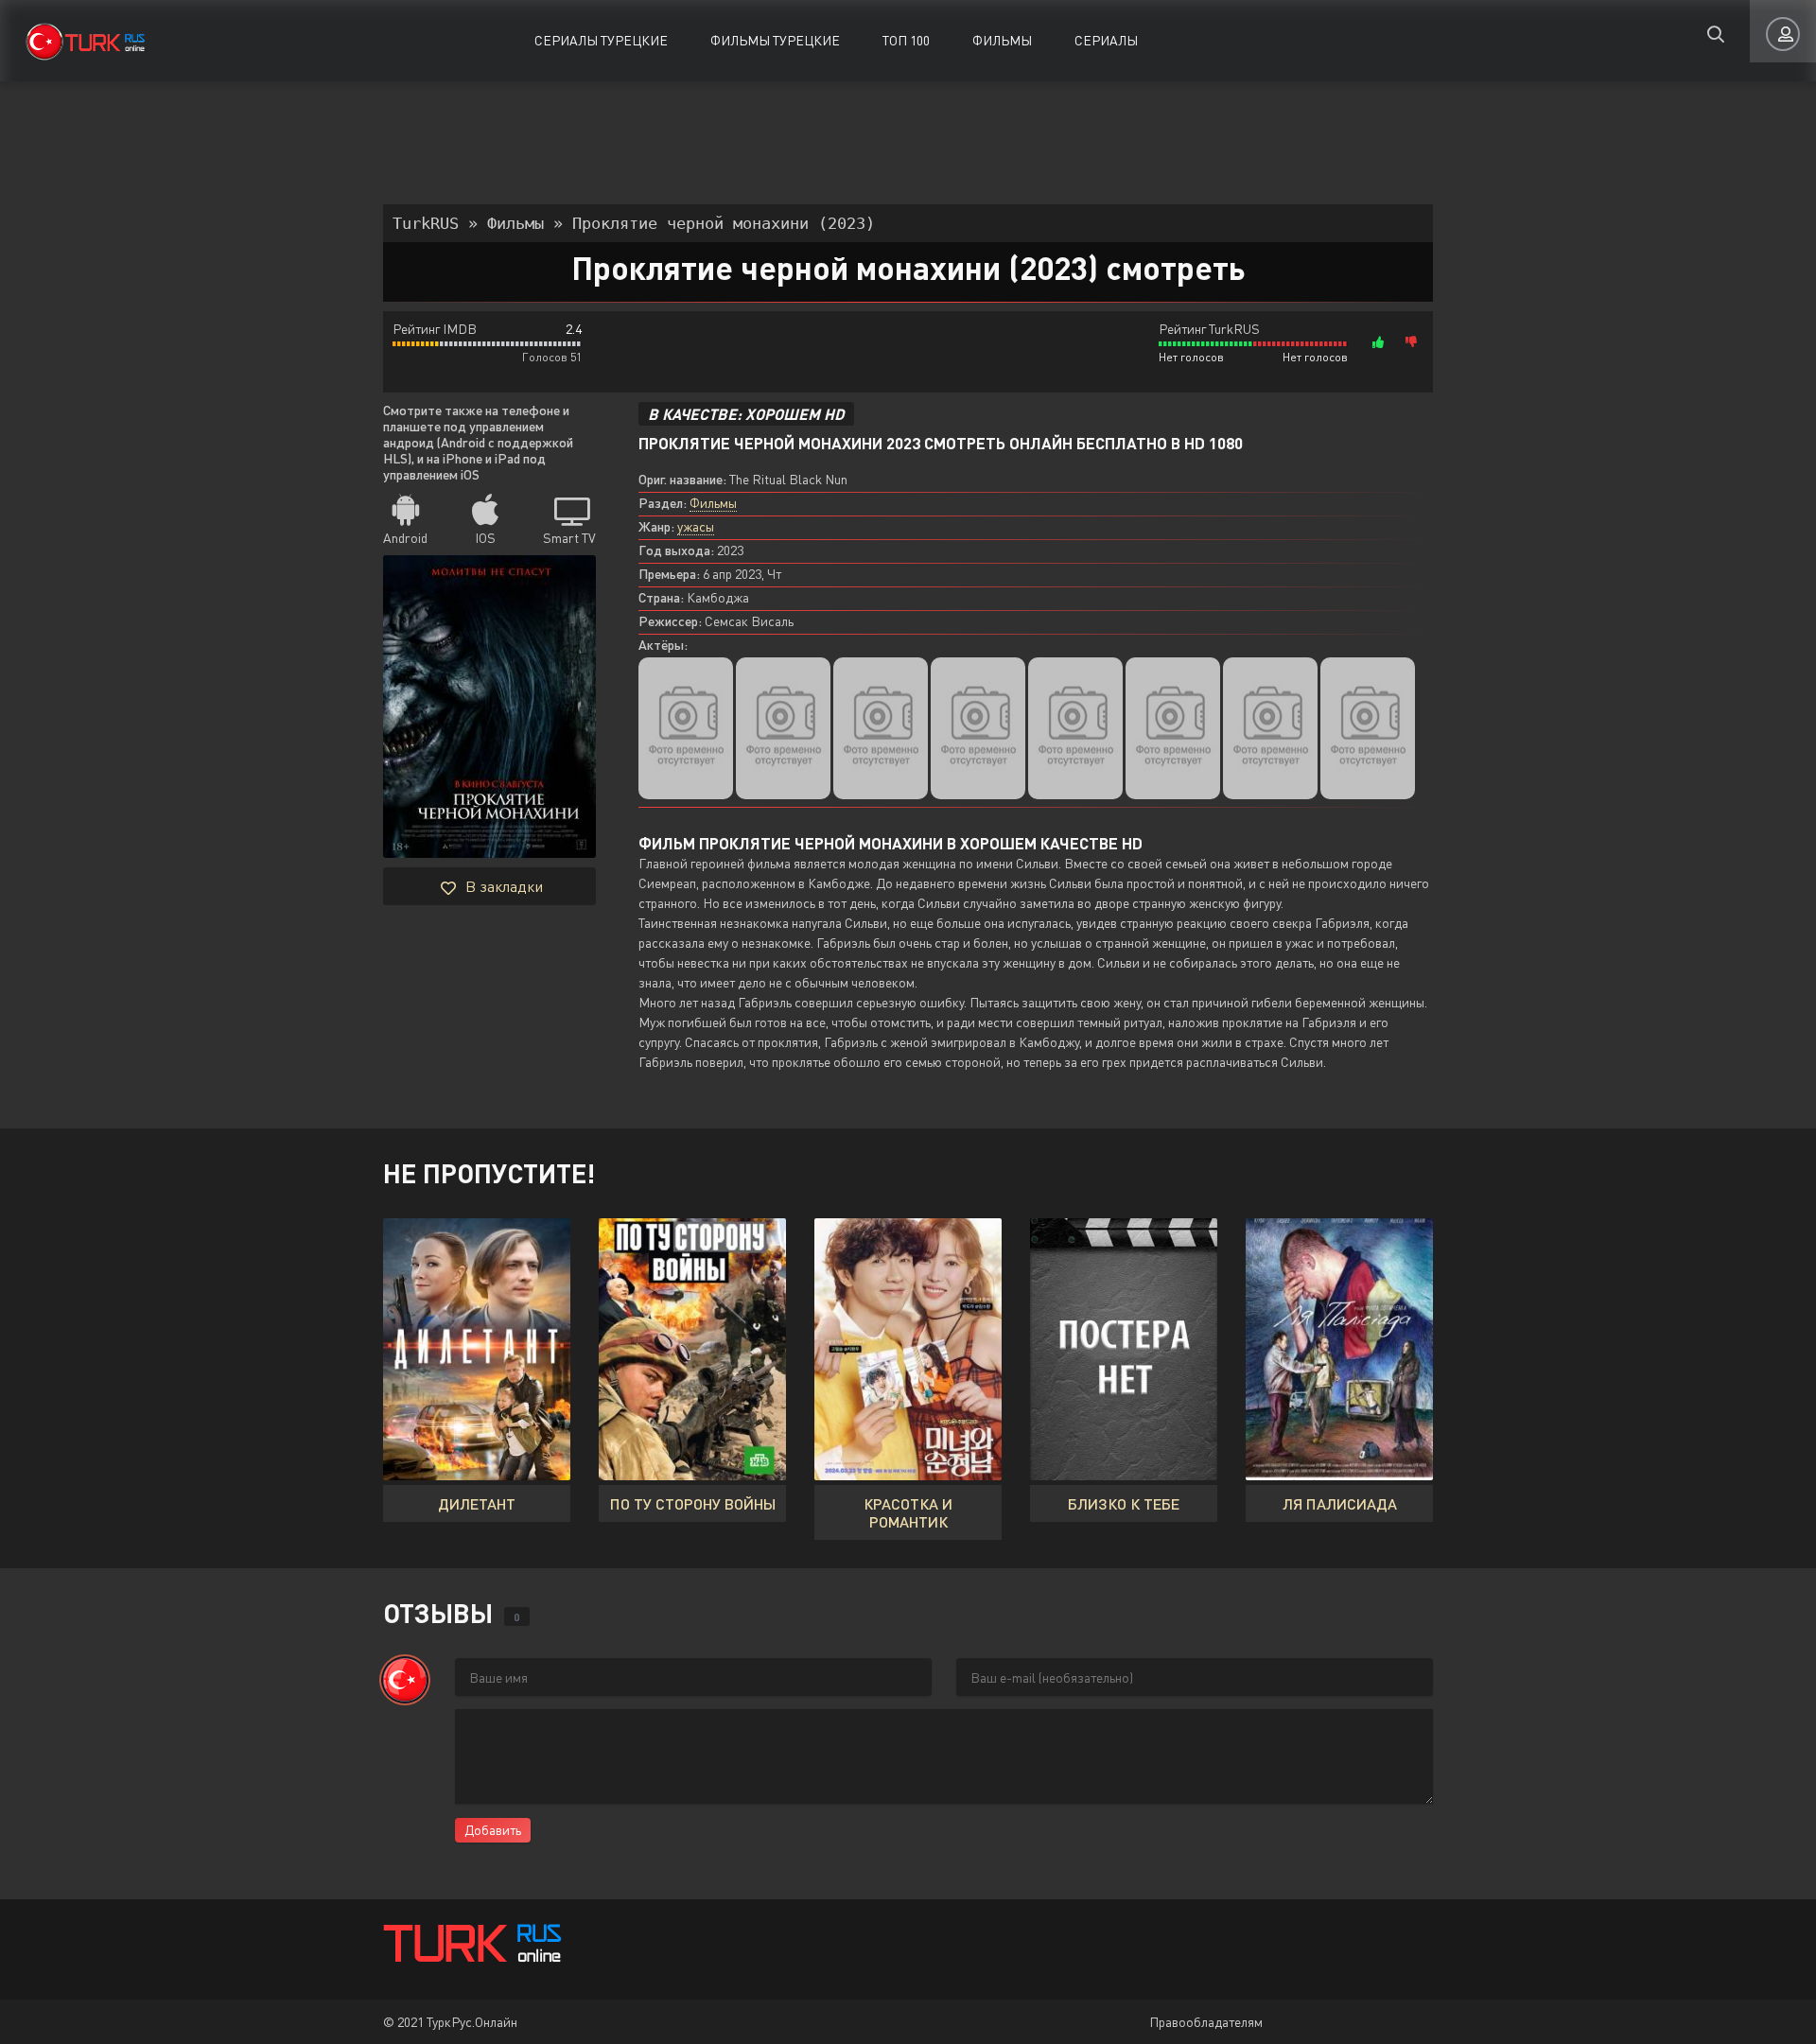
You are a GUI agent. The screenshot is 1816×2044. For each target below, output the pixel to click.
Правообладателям (1206, 2022)
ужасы (696, 526)
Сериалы (1106, 40)
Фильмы (1002, 40)
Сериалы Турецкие (601, 40)
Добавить (493, 1830)
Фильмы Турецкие (775, 40)
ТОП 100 (906, 40)
